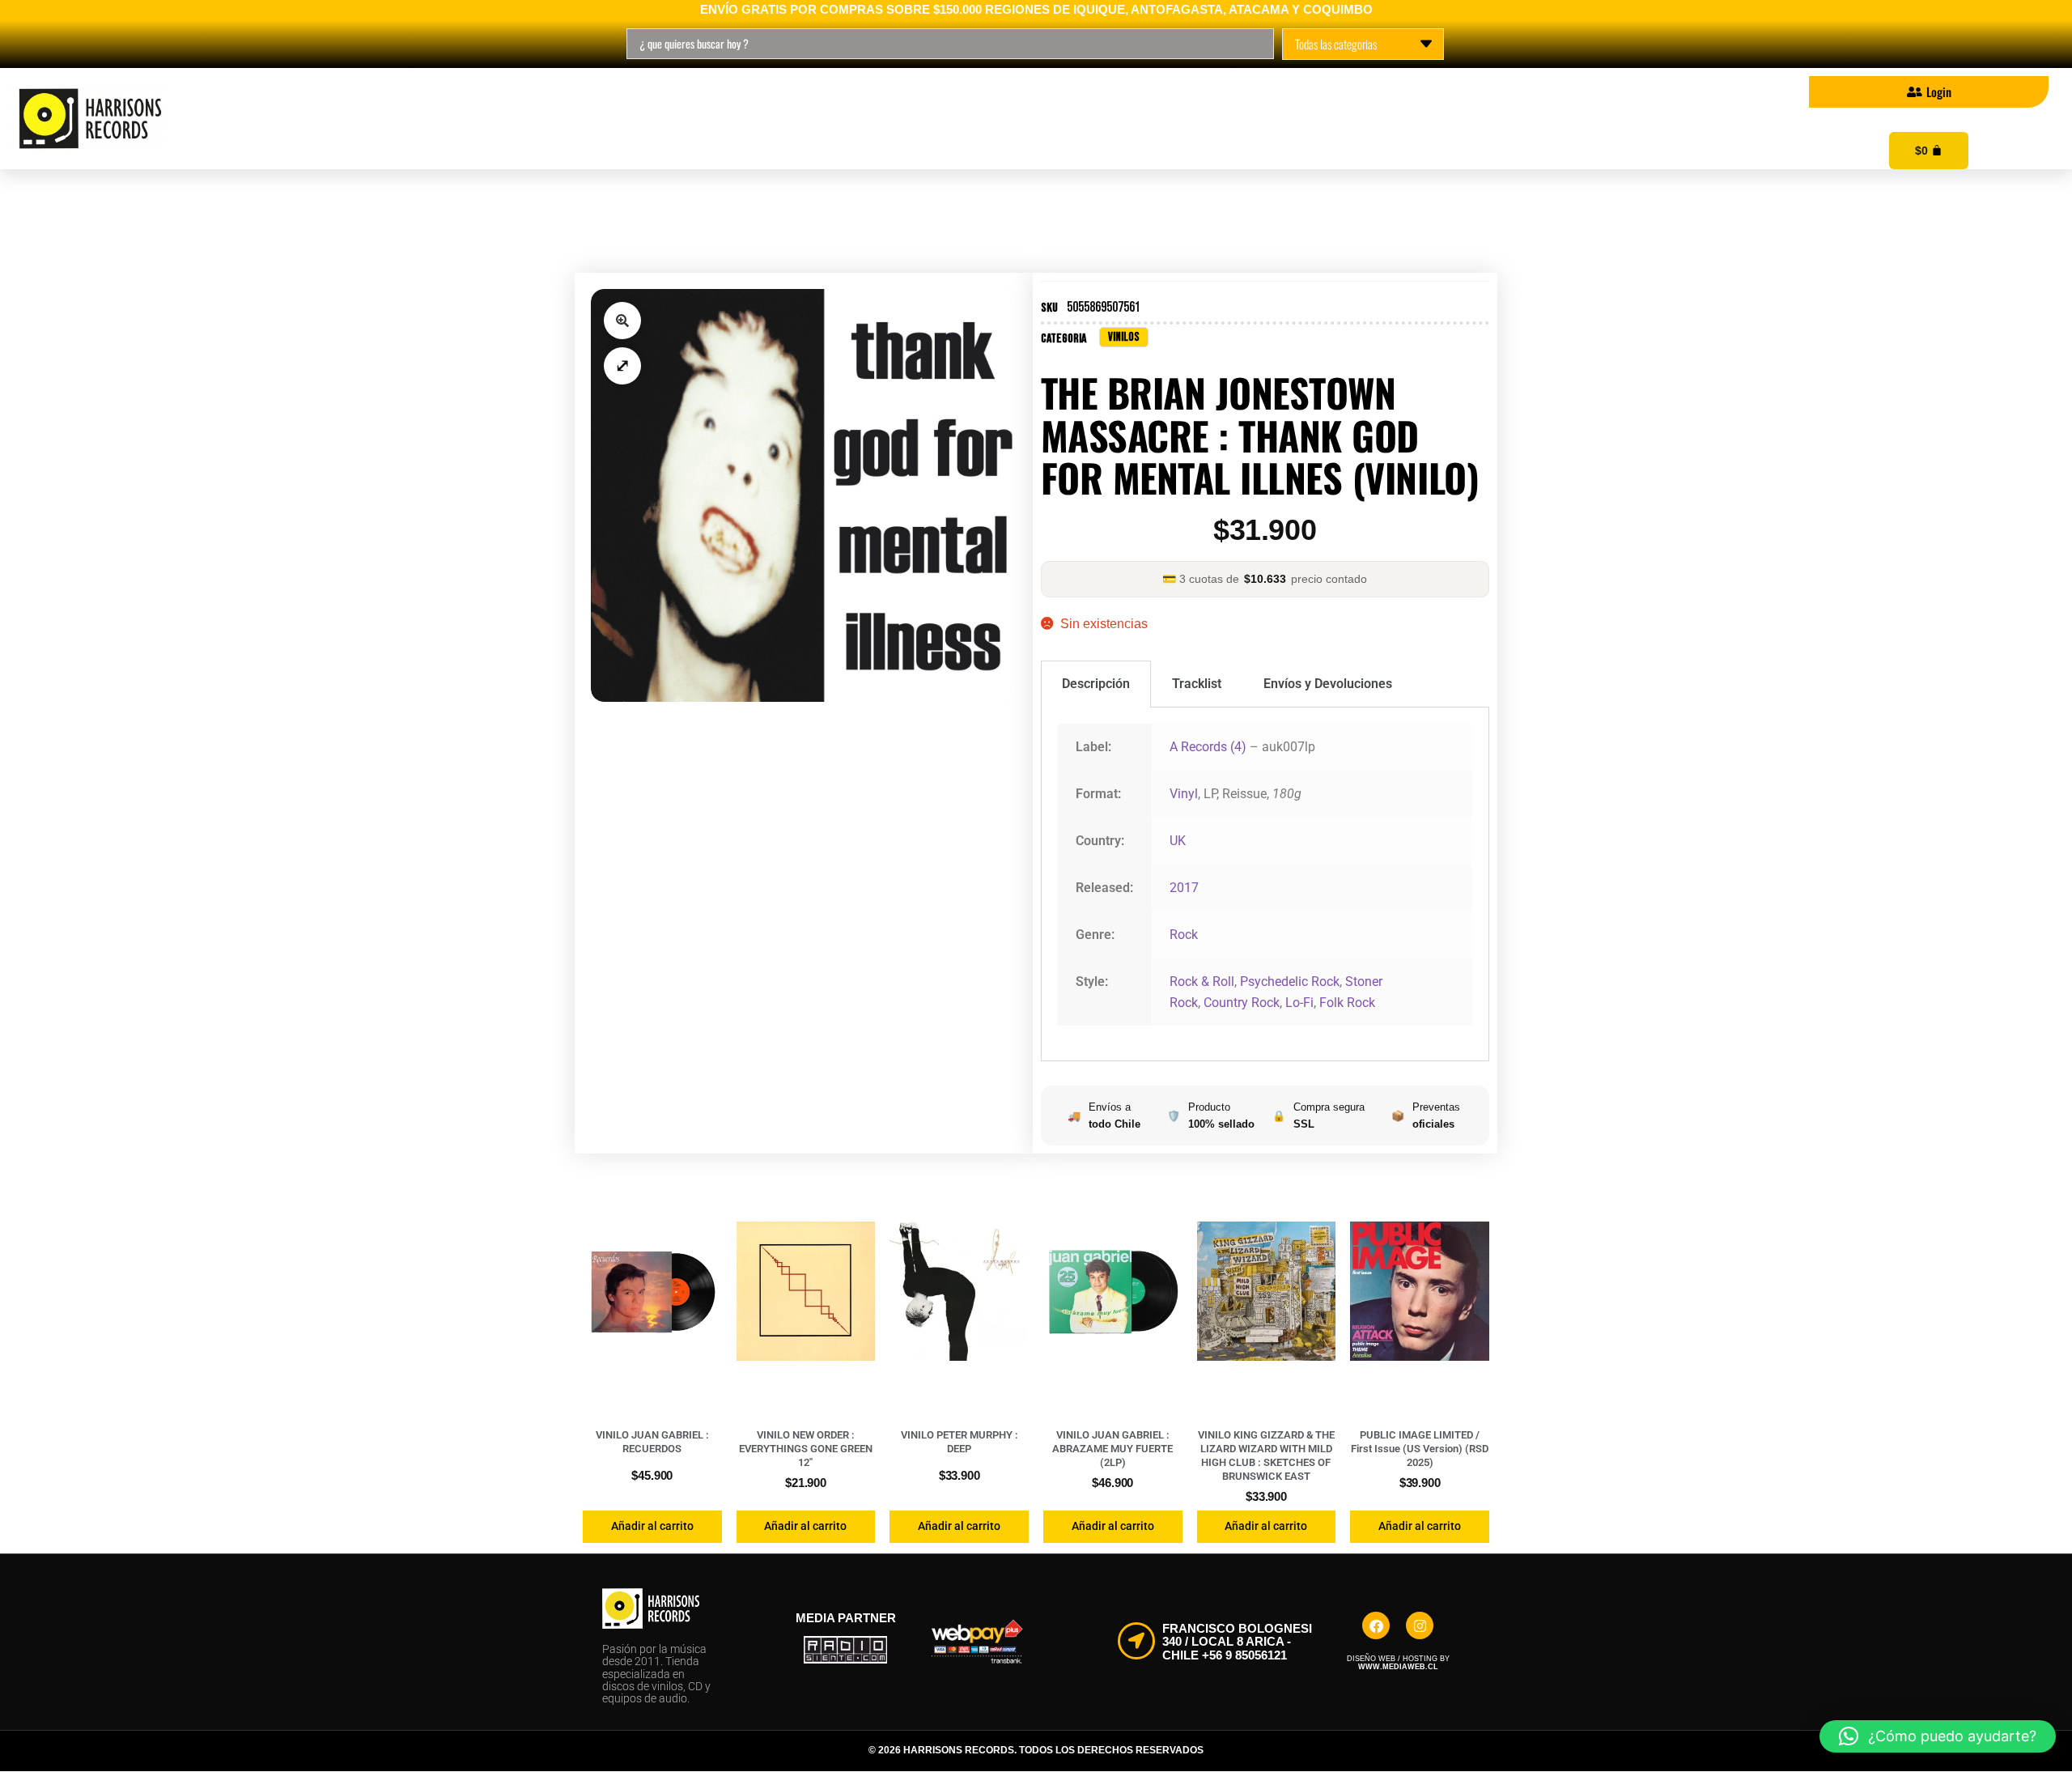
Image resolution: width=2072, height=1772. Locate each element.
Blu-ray (654, 119)
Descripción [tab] (1096, 684)
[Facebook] (1376, 1625)
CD (548, 119)
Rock (1184, 935)
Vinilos (444, 119)
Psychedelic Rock (1290, 982)
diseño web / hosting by (1398, 1663)
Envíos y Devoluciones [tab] (1328, 684)
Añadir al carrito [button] (652, 1526)
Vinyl (1184, 794)
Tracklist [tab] (1197, 684)
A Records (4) (1208, 747)
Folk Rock (1347, 1003)
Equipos (913, 119)
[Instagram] (1420, 1625)
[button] (622, 321)
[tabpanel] (1265, 884)
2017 (1184, 888)
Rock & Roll (1202, 982)
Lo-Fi (1299, 1003)
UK (1178, 841)
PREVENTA (783, 119)
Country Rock (1242, 1003)
